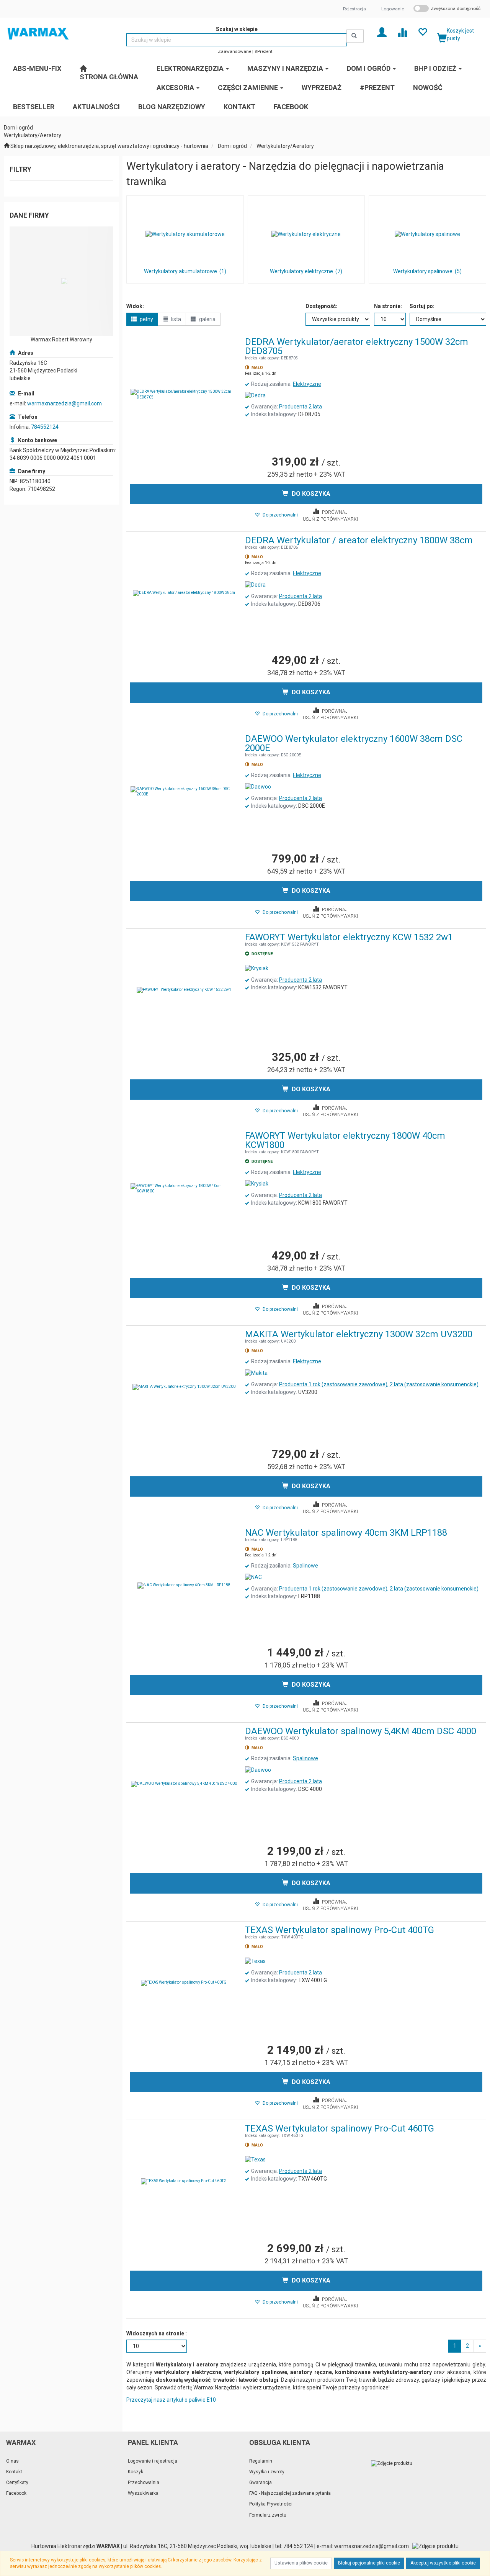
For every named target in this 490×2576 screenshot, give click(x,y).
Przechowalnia (144, 2483)
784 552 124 (298, 2546)
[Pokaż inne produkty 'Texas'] (255, 1961)
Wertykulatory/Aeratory (285, 146)
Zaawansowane (234, 51)
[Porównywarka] (402, 32)
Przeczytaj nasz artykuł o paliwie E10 (171, 2400)
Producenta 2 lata (301, 407)
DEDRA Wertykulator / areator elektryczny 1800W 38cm (359, 540)
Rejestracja (354, 9)
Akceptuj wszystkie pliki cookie (443, 2563)
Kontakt (14, 2472)
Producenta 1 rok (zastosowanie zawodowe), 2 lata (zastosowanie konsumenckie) (379, 1384)
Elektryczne (307, 384)
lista (176, 319)
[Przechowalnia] (422, 32)
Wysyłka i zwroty (267, 2472)
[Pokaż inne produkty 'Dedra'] (255, 396)
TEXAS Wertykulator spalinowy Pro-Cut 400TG (340, 1930)
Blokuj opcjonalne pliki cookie (369, 2563)
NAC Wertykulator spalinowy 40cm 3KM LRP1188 (346, 1533)
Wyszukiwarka (143, 2493)
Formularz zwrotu (268, 2515)
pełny (146, 319)
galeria (207, 319)
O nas (12, 2461)
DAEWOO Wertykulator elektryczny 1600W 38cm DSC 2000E (354, 743)
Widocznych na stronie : (157, 2333)
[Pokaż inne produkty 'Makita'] (256, 1373)
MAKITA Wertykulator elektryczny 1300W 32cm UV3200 (359, 1334)
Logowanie (393, 9)
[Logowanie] (382, 32)
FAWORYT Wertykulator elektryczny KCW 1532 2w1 (349, 937)
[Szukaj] (355, 36)
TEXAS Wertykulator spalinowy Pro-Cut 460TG (340, 2128)
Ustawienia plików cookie (301, 2563)
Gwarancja (261, 2483)
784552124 (45, 427)
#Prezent (264, 51)
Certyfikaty (17, 2483)
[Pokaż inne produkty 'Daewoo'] (258, 787)
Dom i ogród (232, 146)
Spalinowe (305, 1566)
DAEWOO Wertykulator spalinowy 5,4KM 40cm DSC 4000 (361, 1731)
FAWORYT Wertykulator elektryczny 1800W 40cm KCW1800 (345, 1140)
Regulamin (261, 2461)
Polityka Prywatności (271, 2504)
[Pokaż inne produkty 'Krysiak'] (257, 969)
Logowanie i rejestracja (153, 2461)
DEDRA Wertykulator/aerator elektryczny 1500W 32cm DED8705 (357, 346)
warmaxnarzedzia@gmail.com (65, 403)
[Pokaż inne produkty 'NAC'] (253, 1577)
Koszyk (136, 2472)
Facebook (16, 2493)
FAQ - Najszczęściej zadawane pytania (290, 2493)
